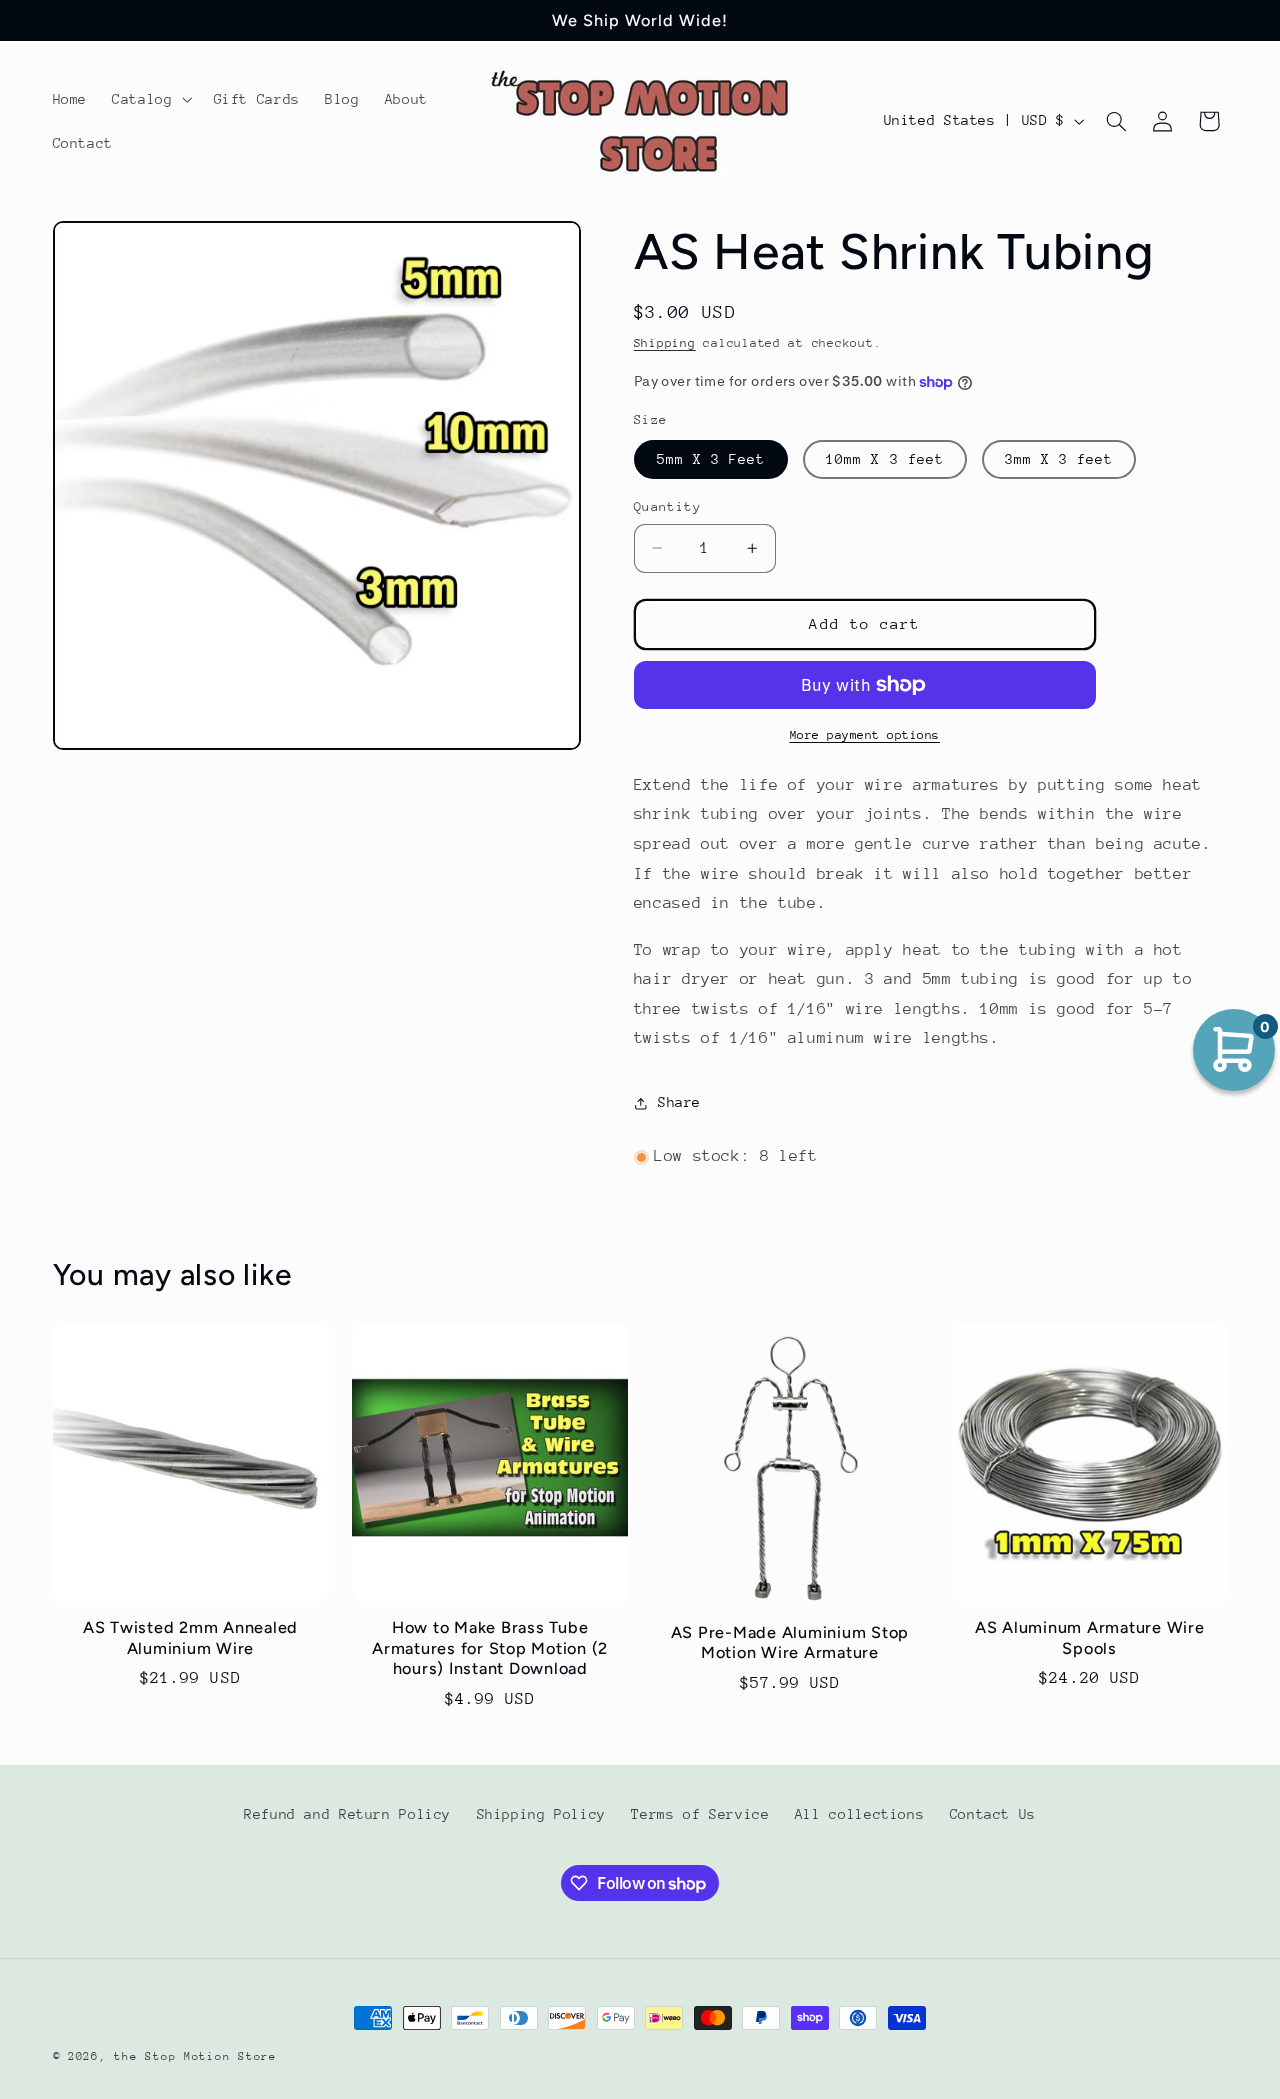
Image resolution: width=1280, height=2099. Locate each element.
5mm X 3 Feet (711, 459)
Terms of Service (700, 1815)
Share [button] (679, 1103)
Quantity (667, 506)
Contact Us (993, 1815)
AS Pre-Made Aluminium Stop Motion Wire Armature (790, 1642)
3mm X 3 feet (1059, 459)
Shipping (665, 344)
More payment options (865, 735)
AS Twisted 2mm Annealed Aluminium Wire (190, 1637)
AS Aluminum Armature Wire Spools (1090, 1637)
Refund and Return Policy (347, 1815)
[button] (150, 99)
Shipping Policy (541, 1815)
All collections (859, 1815)
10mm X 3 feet (885, 459)
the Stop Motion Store (195, 2056)
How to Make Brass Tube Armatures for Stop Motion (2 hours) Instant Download (490, 1648)
